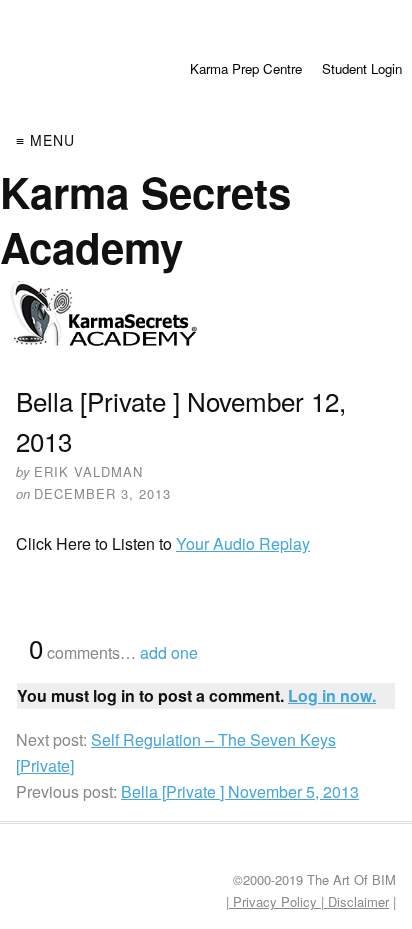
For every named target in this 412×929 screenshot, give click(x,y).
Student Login (362, 68)
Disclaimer (356, 901)
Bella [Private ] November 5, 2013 (240, 791)
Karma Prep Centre (246, 68)
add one (169, 652)
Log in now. (332, 695)
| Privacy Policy (273, 901)
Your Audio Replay (243, 543)
